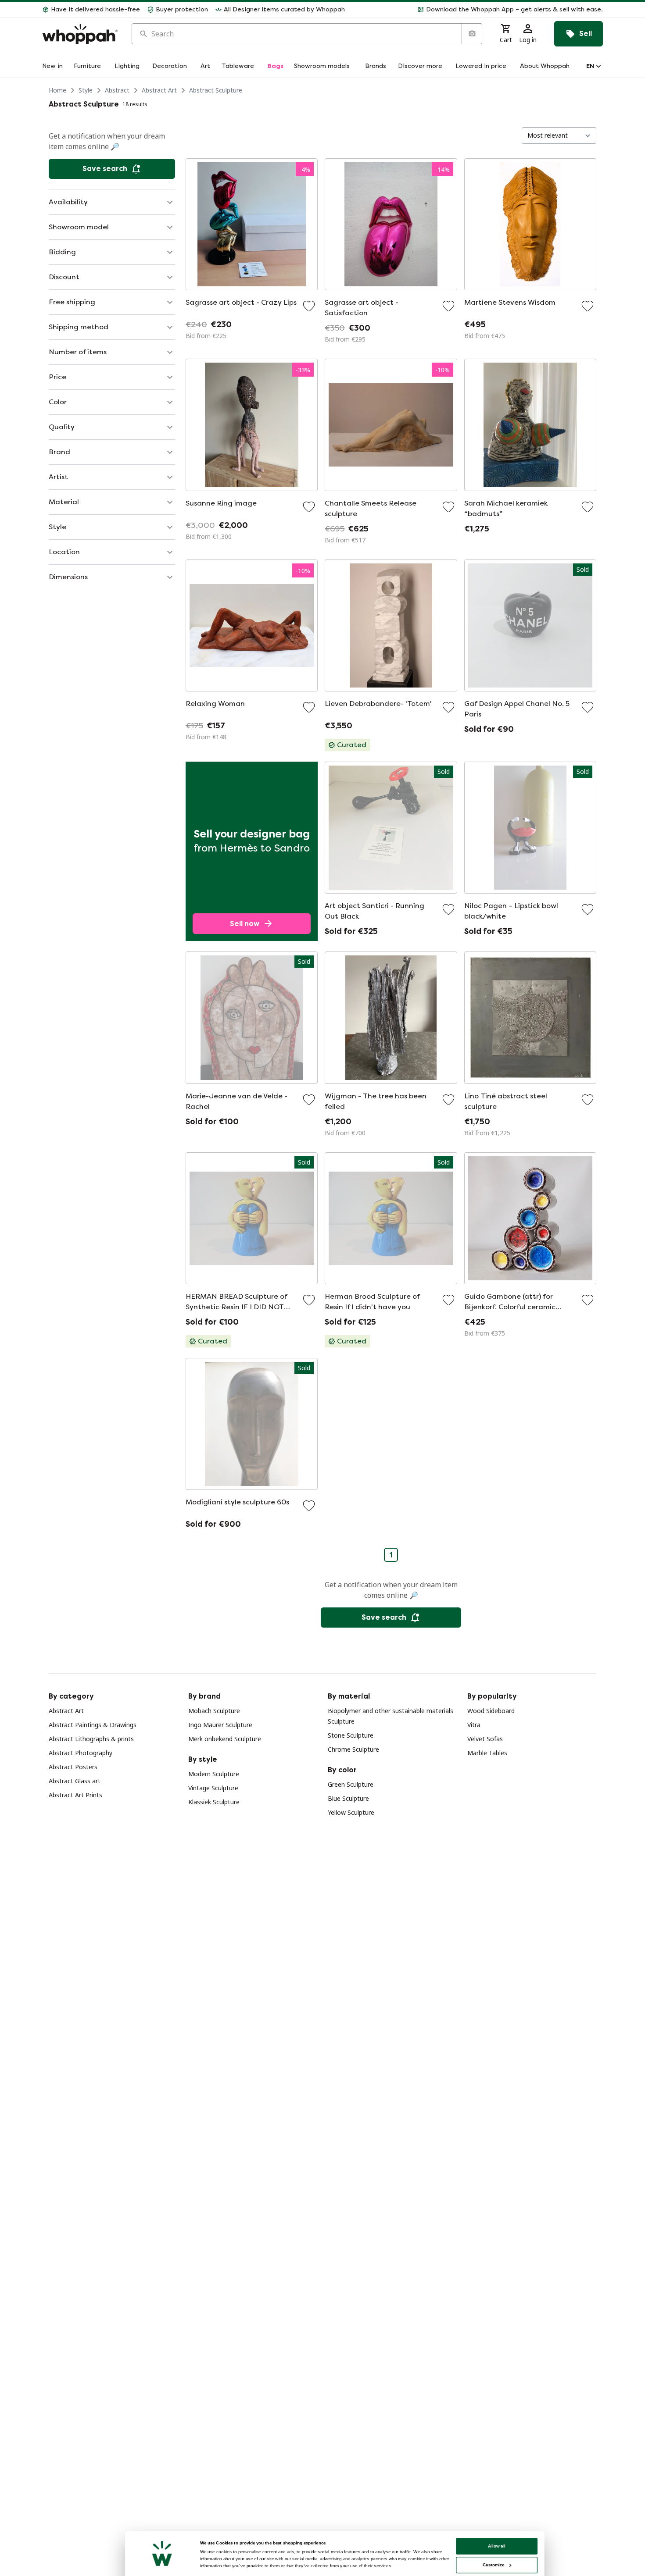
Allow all (497, 2546)
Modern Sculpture (214, 1774)
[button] (477, 10)
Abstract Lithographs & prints (91, 1739)
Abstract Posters (73, 1767)
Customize (493, 2565)
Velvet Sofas (485, 1739)
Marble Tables (487, 1753)
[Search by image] (472, 34)
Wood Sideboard (491, 1711)
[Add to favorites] (309, 306)
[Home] (80, 34)
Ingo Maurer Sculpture (220, 1725)
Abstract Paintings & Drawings (93, 1725)
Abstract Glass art (75, 1781)
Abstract (117, 90)
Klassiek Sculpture (214, 1802)
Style (86, 90)
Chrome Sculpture (353, 1749)
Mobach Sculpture (214, 1711)
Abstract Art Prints (75, 1795)
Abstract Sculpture (216, 90)
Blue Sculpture (348, 1798)
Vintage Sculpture (213, 1788)
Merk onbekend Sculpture (225, 1739)
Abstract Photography (81, 1753)
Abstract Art (159, 90)
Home (57, 90)
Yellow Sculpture (351, 1812)
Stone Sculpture (351, 1735)
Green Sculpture (351, 1784)
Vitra (474, 1725)
